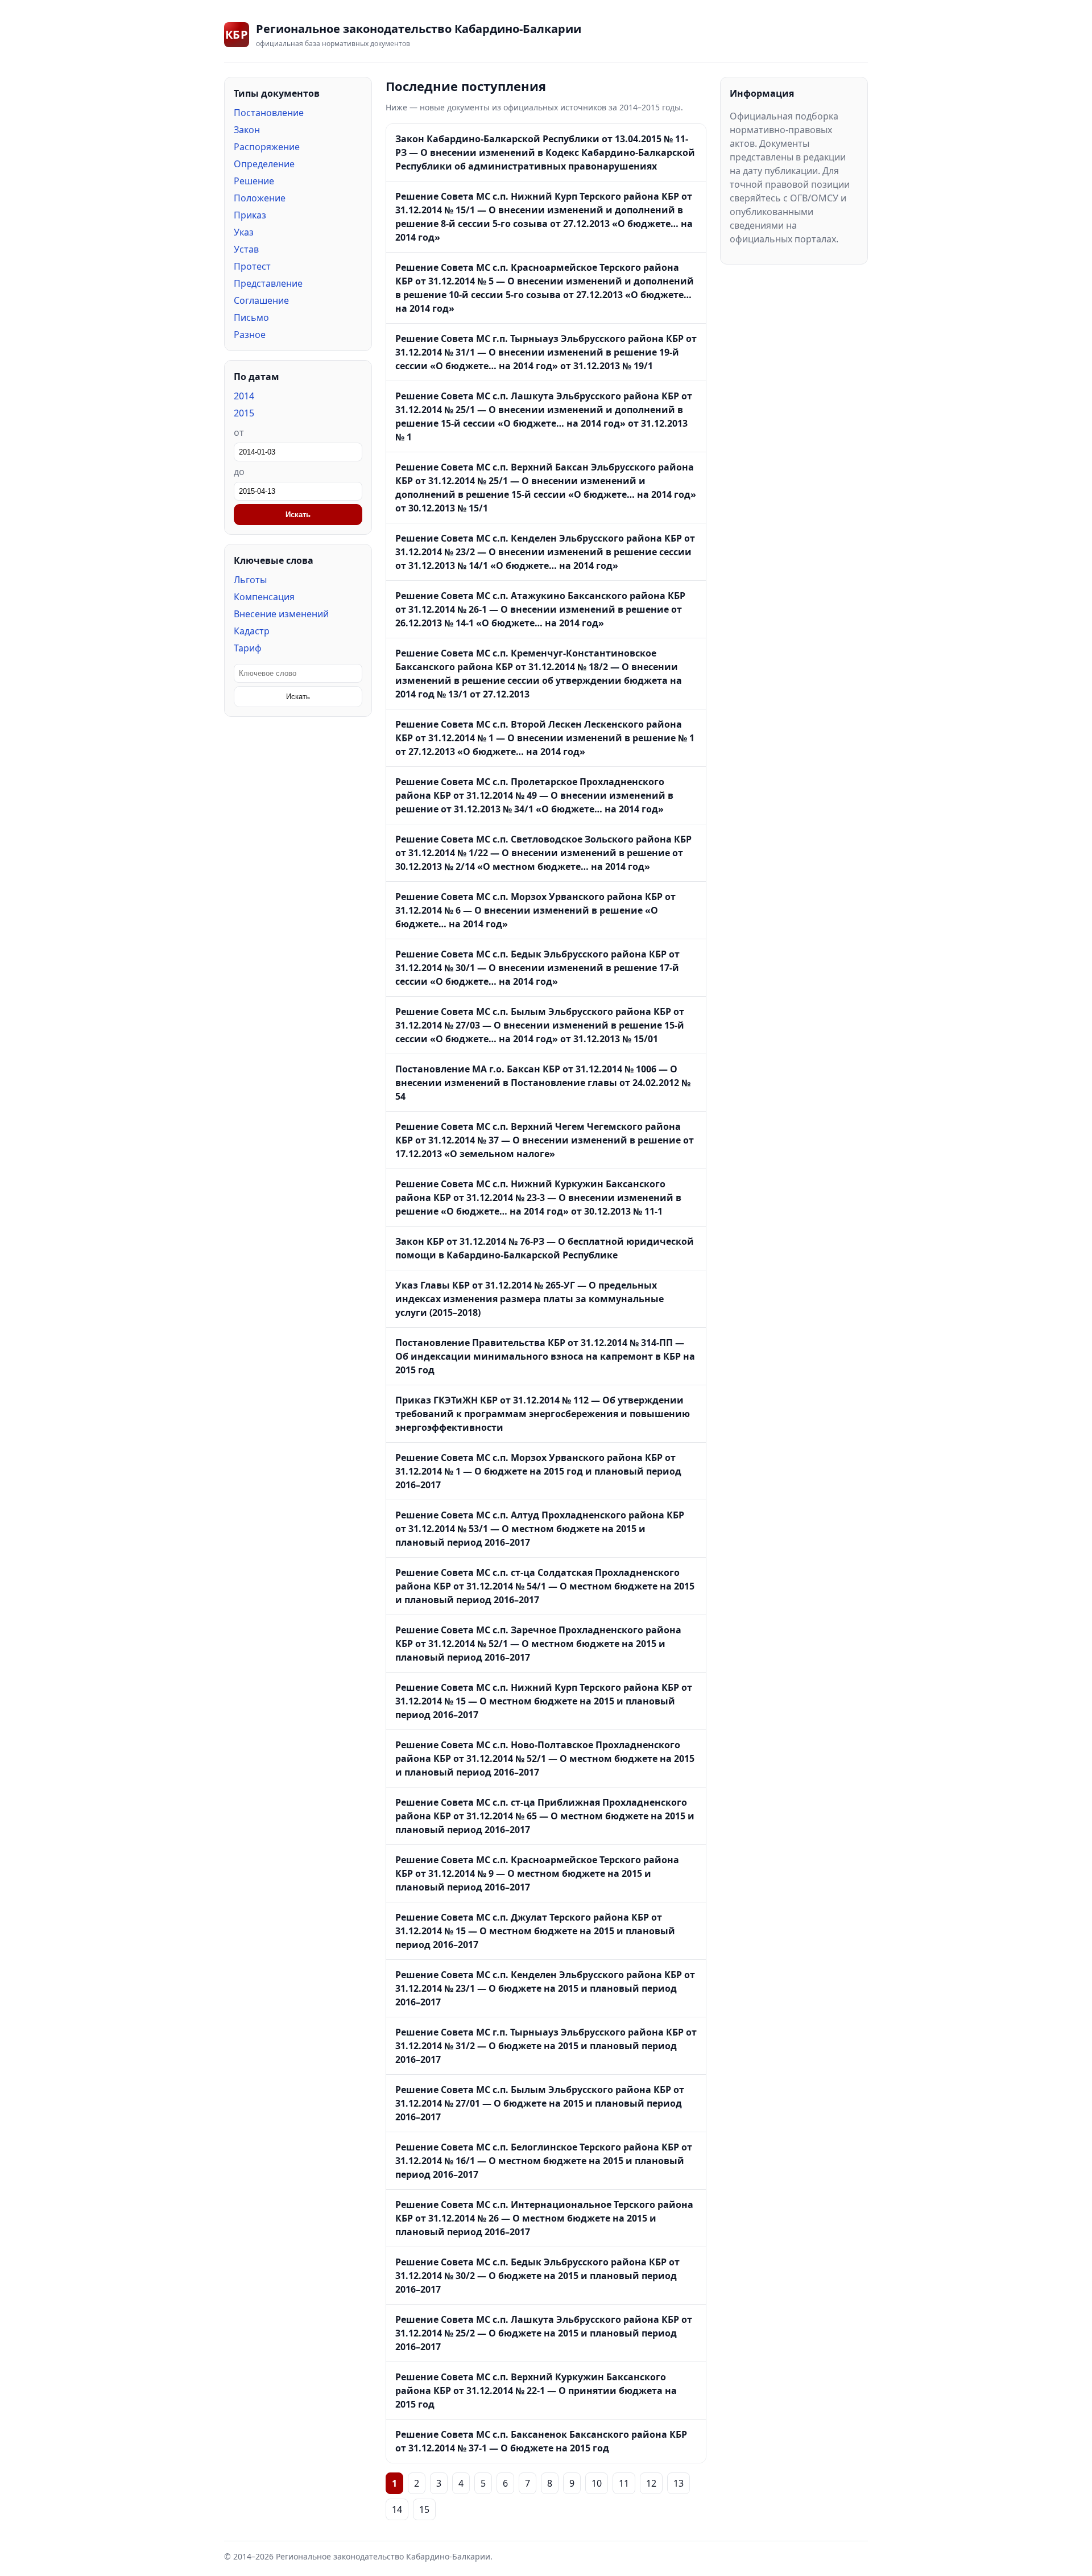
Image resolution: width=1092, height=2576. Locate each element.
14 (397, 2509)
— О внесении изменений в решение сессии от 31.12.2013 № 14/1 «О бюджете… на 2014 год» (545, 552)
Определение (264, 164)
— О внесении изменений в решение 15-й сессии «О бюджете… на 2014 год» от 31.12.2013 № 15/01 (540, 1025)
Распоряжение (267, 147)
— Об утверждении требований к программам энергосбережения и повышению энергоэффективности (543, 1414)
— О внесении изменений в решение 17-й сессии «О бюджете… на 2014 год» (537, 968)
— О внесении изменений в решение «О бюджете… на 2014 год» (535, 910)
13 (679, 2483)
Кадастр (252, 631)
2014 (244, 396)
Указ (244, 232)
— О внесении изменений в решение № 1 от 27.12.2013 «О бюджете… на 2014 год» (545, 738)
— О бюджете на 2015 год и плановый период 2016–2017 (538, 1471)
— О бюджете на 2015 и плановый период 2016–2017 (545, 1988)
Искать (298, 515)
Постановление (269, 113)
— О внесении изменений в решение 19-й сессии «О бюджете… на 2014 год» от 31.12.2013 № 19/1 (546, 352)
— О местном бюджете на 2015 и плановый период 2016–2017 (540, 1529)
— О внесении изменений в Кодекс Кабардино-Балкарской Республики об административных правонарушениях (545, 152)
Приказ (250, 215)
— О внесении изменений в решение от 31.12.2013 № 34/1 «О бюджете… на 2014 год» (534, 795)
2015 (244, 413)
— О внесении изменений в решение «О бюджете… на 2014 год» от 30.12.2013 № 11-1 (538, 1198)
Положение (260, 198)
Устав (246, 249)
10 (597, 2483)
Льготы (250, 580)
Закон (247, 130)
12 (651, 2483)
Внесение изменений (281, 614)
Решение (254, 181)
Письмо (251, 317)
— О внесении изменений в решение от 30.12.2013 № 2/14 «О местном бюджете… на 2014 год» (543, 853)
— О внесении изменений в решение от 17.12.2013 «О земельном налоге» (545, 1140)
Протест (252, 266)
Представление (268, 283)
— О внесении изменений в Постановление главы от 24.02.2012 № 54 (543, 1083)
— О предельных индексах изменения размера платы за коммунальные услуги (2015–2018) (530, 1299)
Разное (250, 335)
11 (624, 2483)
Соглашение (261, 300)
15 (424, 2509)
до (239, 472)
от (239, 432)
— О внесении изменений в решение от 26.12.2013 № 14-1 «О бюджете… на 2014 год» (540, 609)
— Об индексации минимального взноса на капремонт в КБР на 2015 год (545, 1356)
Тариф (248, 648)
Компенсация (264, 597)
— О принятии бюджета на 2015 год (536, 2391)
